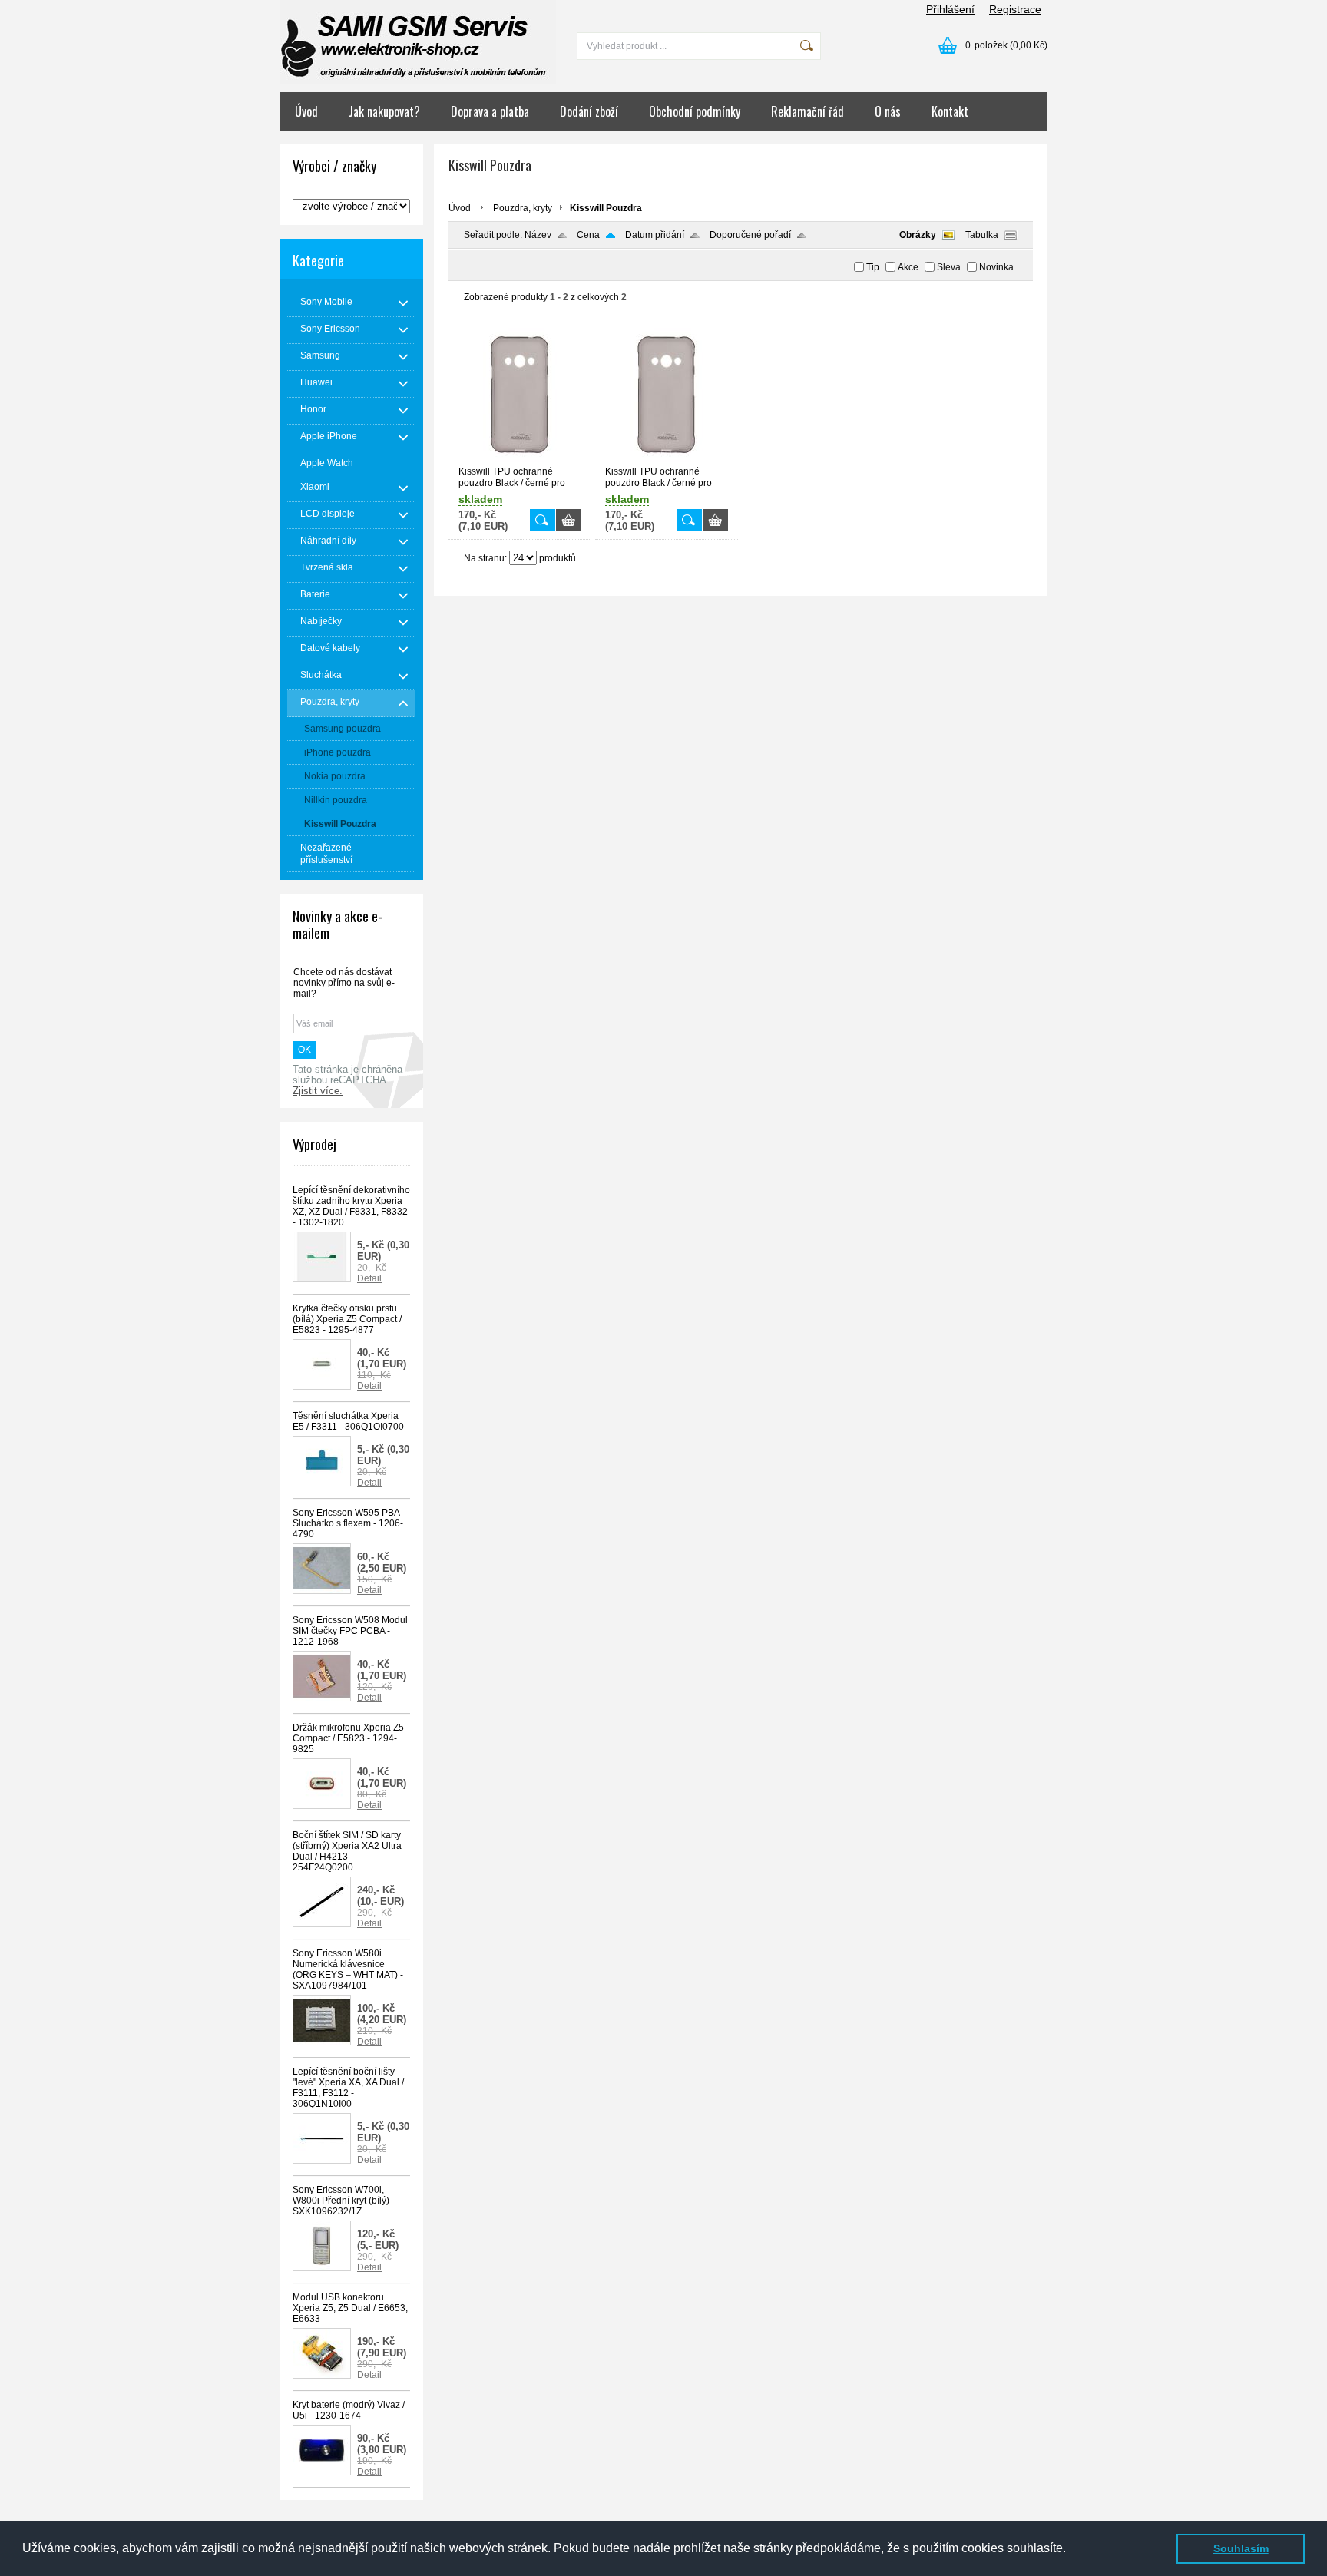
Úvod (306, 111)
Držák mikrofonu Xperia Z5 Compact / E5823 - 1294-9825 (348, 1738)
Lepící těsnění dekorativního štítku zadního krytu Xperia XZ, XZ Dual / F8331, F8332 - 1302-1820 (351, 1206)
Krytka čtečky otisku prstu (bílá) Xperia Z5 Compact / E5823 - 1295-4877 (347, 1319)
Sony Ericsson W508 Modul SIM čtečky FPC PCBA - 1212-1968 (350, 1631)
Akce (908, 267)
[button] (1071, 2550)
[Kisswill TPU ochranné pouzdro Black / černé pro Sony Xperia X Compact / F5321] (520, 459)
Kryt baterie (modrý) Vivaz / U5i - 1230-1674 (349, 2410)
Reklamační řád (807, 111)
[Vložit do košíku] (569, 520)
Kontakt (950, 111)
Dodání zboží (589, 111)
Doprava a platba (490, 111)
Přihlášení (950, 9)
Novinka (996, 267)
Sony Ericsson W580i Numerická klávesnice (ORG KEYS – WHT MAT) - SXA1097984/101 (348, 1969)
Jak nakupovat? (384, 111)
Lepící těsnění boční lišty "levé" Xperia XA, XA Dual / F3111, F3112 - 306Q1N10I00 (348, 2088)
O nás (888, 111)
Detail (369, 1278)
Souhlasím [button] (1241, 2548)
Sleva (949, 267)
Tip (873, 267)
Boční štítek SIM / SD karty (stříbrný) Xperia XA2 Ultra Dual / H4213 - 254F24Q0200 (347, 1851)
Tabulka (982, 235)
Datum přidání (655, 235)
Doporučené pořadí (750, 235)
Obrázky (918, 235)
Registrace (1015, 9)
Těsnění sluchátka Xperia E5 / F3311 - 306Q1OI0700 (348, 1421)
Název (538, 235)
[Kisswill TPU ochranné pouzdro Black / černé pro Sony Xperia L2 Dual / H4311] (667, 459)
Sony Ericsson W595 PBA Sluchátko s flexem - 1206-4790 (348, 1523)
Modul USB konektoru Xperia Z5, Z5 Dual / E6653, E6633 (350, 2308)
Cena (588, 235)
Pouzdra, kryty (523, 208)
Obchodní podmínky (695, 111)
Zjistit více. (318, 1091)
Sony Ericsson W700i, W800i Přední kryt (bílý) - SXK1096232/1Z (344, 2201)
